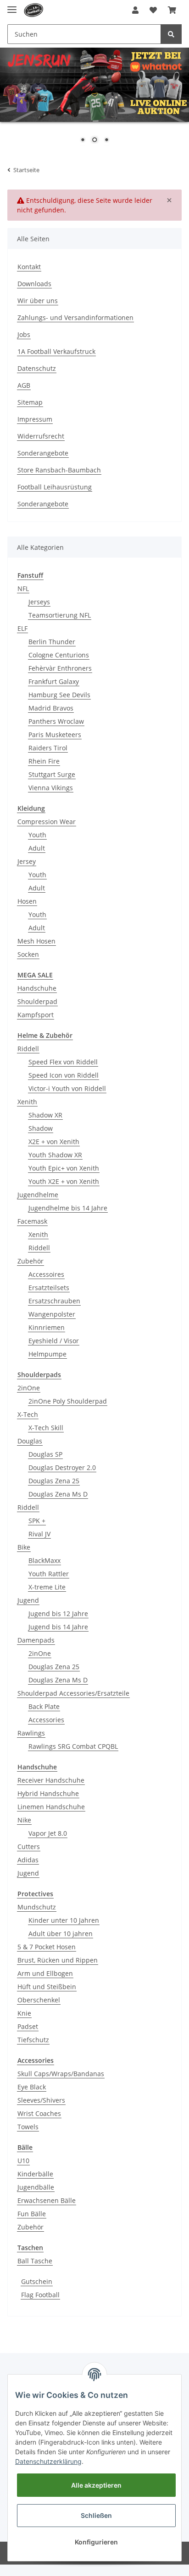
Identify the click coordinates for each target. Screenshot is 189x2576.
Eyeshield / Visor (54, 1341)
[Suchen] (171, 34)
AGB (24, 385)
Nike (24, 1820)
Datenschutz (37, 368)
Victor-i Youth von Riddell (67, 1088)
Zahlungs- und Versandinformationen (75, 317)
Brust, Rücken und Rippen (58, 1960)
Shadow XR (45, 1115)
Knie (24, 2013)
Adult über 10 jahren (61, 1933)
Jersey (27, 861)
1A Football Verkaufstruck (56, 351)
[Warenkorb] (172, 10)
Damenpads (36, 1640)
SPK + (37, 1521)
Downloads (34, 284)
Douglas (30, 1441)
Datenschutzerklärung (48, 2461)
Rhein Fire (44, 761)
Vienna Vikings (51, 788)
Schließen (96, 2515)
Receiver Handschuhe (51, 1780)
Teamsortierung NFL (60, 615)
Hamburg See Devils (59, 695)
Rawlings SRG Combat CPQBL (73, 1746)
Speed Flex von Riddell (63, 1062)
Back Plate (44, 1706)
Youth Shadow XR (55, 1155)
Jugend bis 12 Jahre (58, 1613)
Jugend (28, 1600)
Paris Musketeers (55, 735)
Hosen (27, 901)
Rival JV (39, 1534)
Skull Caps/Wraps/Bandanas (61, 2074)
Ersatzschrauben (54, 1301)
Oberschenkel (39, 2000)
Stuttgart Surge (52, 774)
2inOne (29, 1388)
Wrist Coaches (39, 2113)
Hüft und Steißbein (47, 1987)
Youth (37, 835)
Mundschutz (37, 1907)
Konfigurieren (96, 2542)
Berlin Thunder (52, 642)
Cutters (29, 1847)
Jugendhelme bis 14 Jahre (68, 1208)
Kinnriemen (47, 1327)
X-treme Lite (47, 1587)
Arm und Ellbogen (45, 1973)
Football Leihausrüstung (55, 487)
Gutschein (37, 2281)
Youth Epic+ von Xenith (64, 1168)
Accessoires (46, 1274)
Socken (28, 954)
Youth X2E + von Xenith (64, 1181)
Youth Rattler (49, 1574)
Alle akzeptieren (96, 2485)
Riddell (28, 1049)
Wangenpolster (52, 1314)
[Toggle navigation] (12, 6)
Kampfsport (36, 1015)
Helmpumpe (47, 1354)
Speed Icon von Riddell (64, 1075)
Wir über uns (38, 301)
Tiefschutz (33, 2040)
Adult (37, 848)
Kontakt (29, 267)
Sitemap (30, 402)
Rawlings (31, 1733)
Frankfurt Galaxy (54, 681)
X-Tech (28, 1414)
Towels (28, 2127)
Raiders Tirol (48, 748)
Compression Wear (47, 822)
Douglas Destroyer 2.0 (62, 1467)
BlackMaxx (44, 1560)
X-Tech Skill (46, 1428)
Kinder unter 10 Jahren (64, 1920)
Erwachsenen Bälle (47, 2200)
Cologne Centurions (59, 655)
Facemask (32, 1221)
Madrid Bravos (51, 708)
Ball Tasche (35, 2261)
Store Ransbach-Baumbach (59, 470)
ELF (22, 628)
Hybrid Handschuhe (48, 1793)
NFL (23, 588)
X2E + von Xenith (54, 1142)
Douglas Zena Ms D (58, 1494)
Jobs (24, 334)
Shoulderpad (37, 1001)
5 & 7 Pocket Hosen (47, 1947)
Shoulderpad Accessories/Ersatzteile (73, 1693)
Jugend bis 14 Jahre (58, 1627)
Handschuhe (37, 988)
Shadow (41, 1128)
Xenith (27, 1102)
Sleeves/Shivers (41, 2100)
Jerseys (39, 602)
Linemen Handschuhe (51, 1807)
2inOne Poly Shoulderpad (68, 1401)
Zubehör (31, 1261)
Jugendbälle (36, 2187)
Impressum (35, 419)
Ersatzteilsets (49, 1288)
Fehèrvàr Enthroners (60, 668)
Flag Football (40, 2295)
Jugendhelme (38, 1195)
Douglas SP (45, 1454)
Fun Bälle (32, 2214)
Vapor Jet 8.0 (48, 1833)
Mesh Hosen (36, 941)
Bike (24, 1547)
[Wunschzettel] (153, 10)
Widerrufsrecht (41, 436)
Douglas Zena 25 (54, 1481)
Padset (28, 2026)
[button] (135, 10)
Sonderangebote (43, 453)
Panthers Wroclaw (56, 721)
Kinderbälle (35, 2174)
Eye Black (32, 2087)
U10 (23, 2161)
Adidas (28, 1860)
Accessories (46, 1720)
